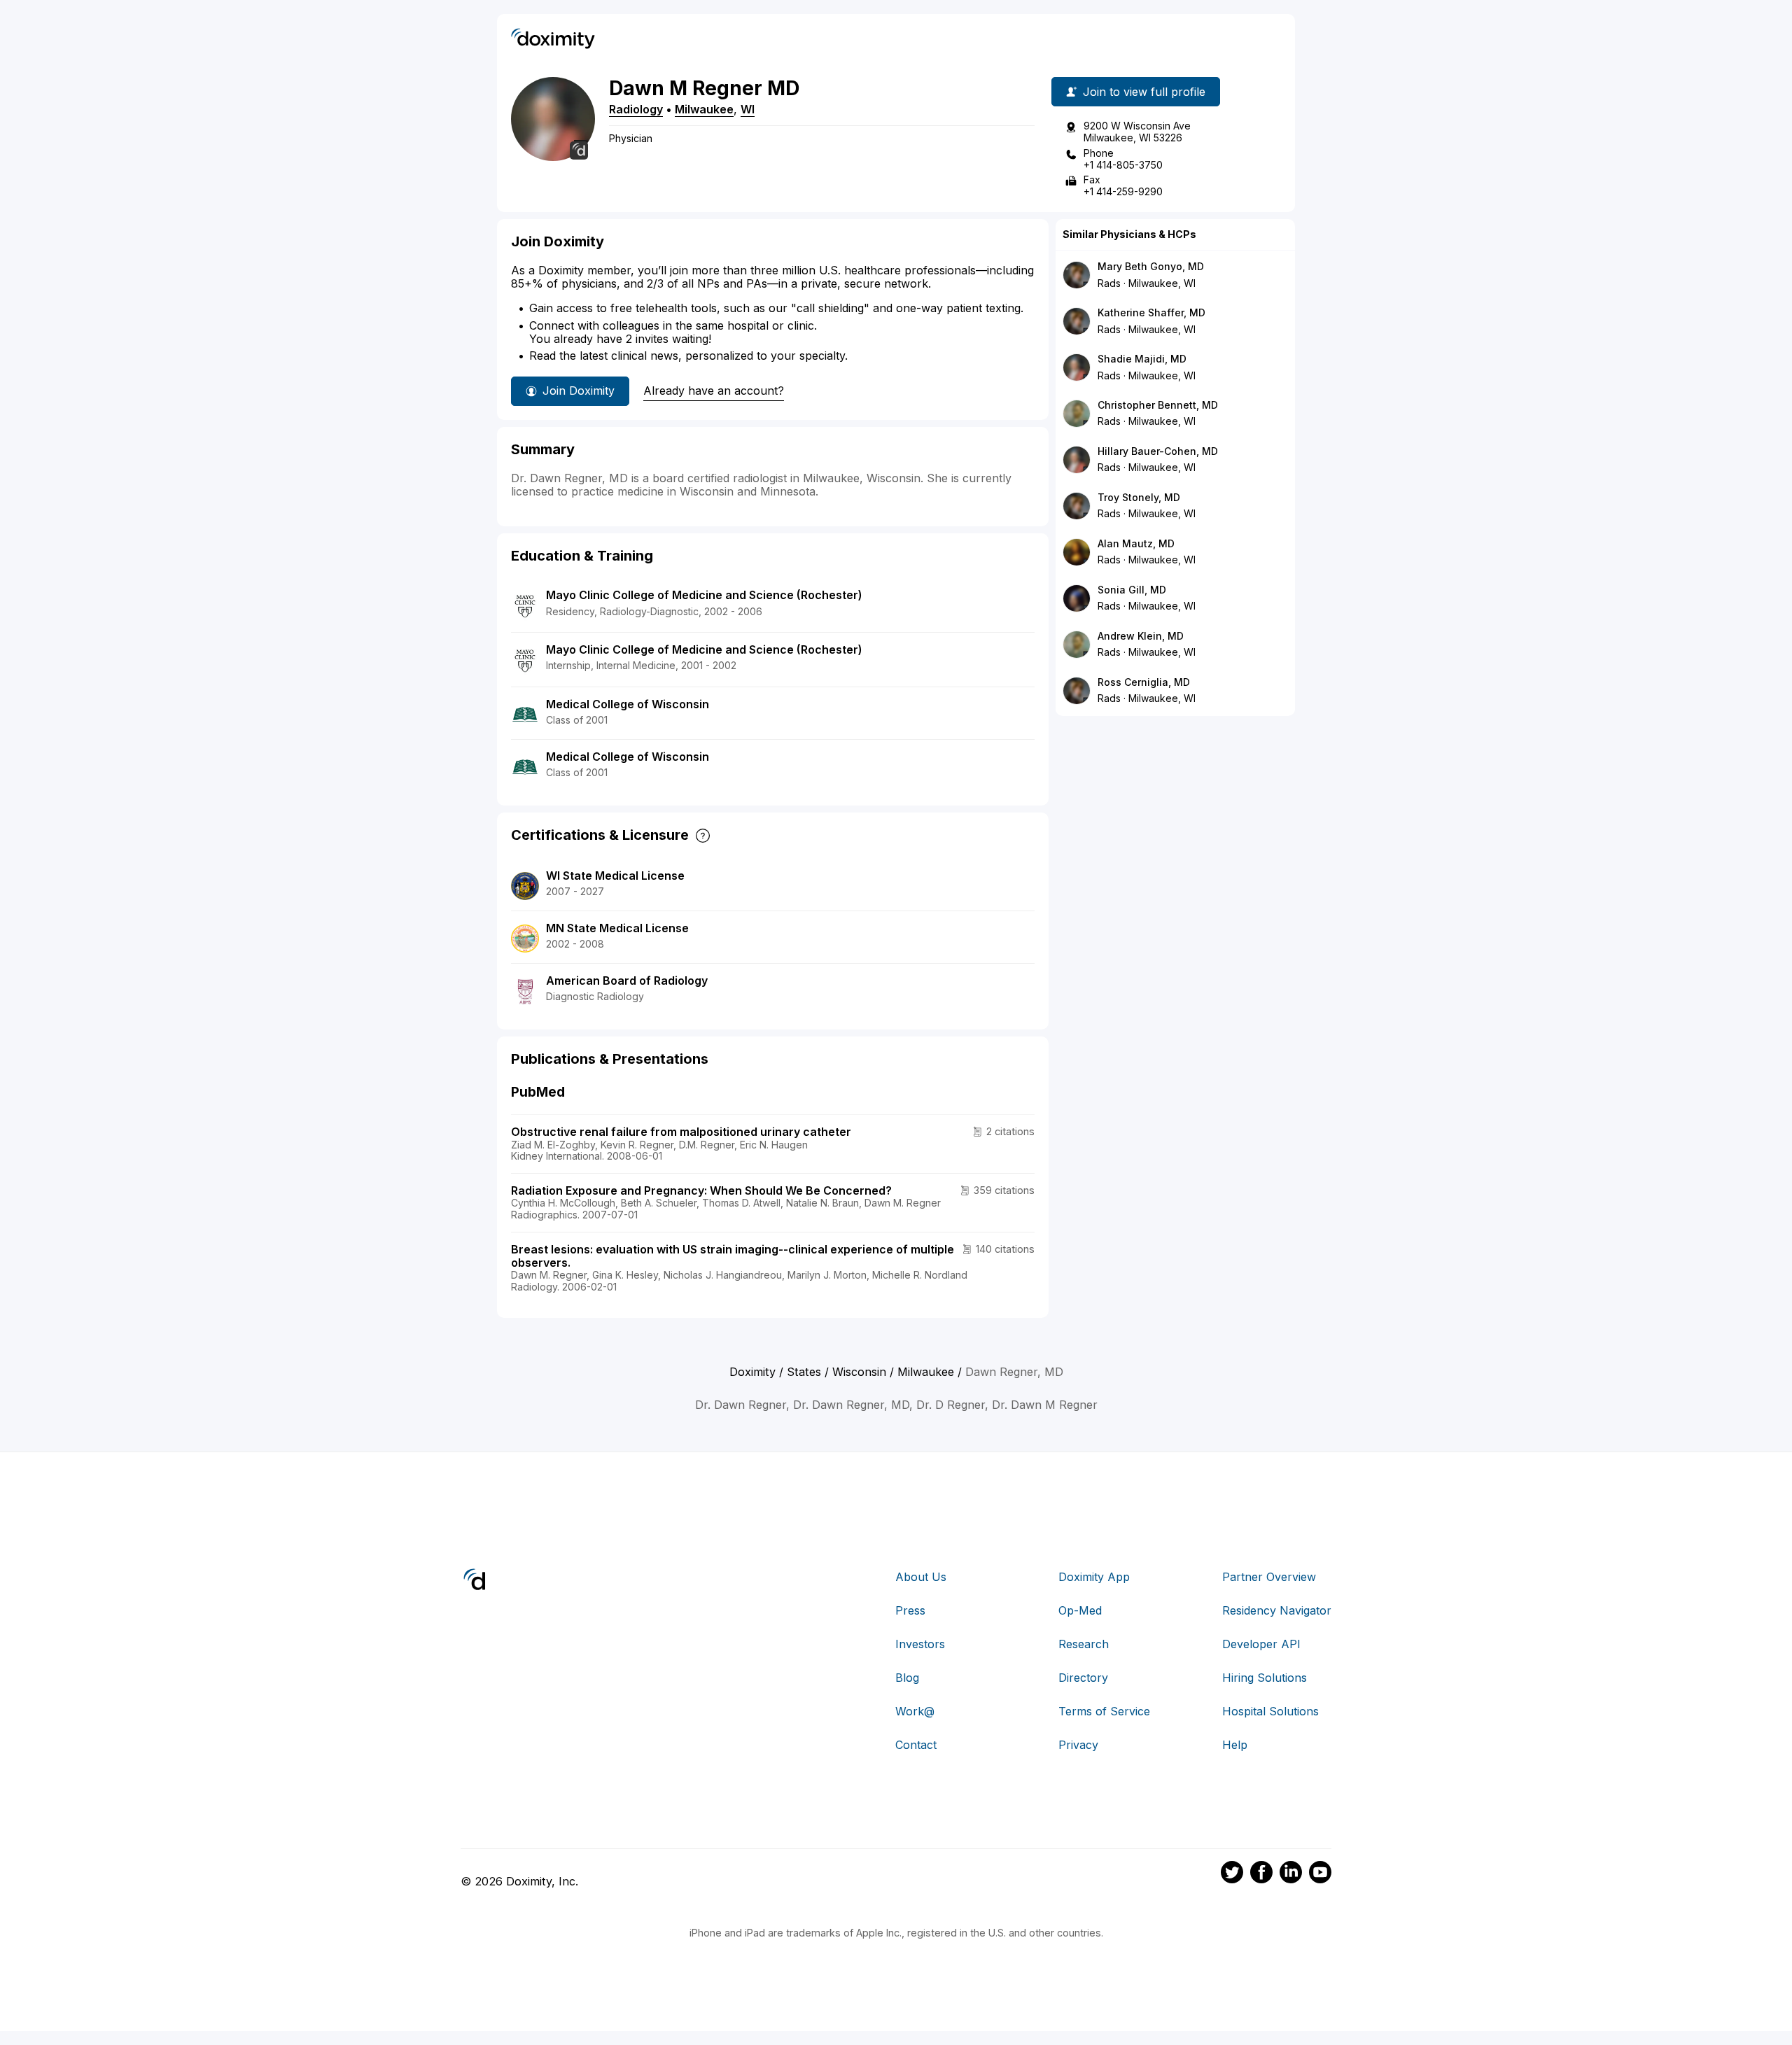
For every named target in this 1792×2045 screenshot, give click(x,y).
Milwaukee (704, 109)
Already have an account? (714, 391)
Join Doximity (579, 391)
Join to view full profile (1144, 92)
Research (1084, 1644)
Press (910, 1610)
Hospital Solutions (1270, 1711)
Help (1235, 1745)
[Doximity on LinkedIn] (1291, 1874)
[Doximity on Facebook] (1261, 1874)
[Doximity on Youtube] (1320, 1874)
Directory (1083, 1678)
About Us (921, 1577)
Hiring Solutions (1265, 1678)
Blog (907, 1678)
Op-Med (1080, 1610)
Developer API (1261, 1644)
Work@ (915, 1711)
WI (748, 109)
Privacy (1078, 1745)
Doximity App (1094, 1577)
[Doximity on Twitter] (1232, 1874)
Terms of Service (1104, 1711)
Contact (916, 1745)
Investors (920, 1644)
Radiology (636, 109)
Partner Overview (1269, 1577)
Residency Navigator (1277, 1610)
